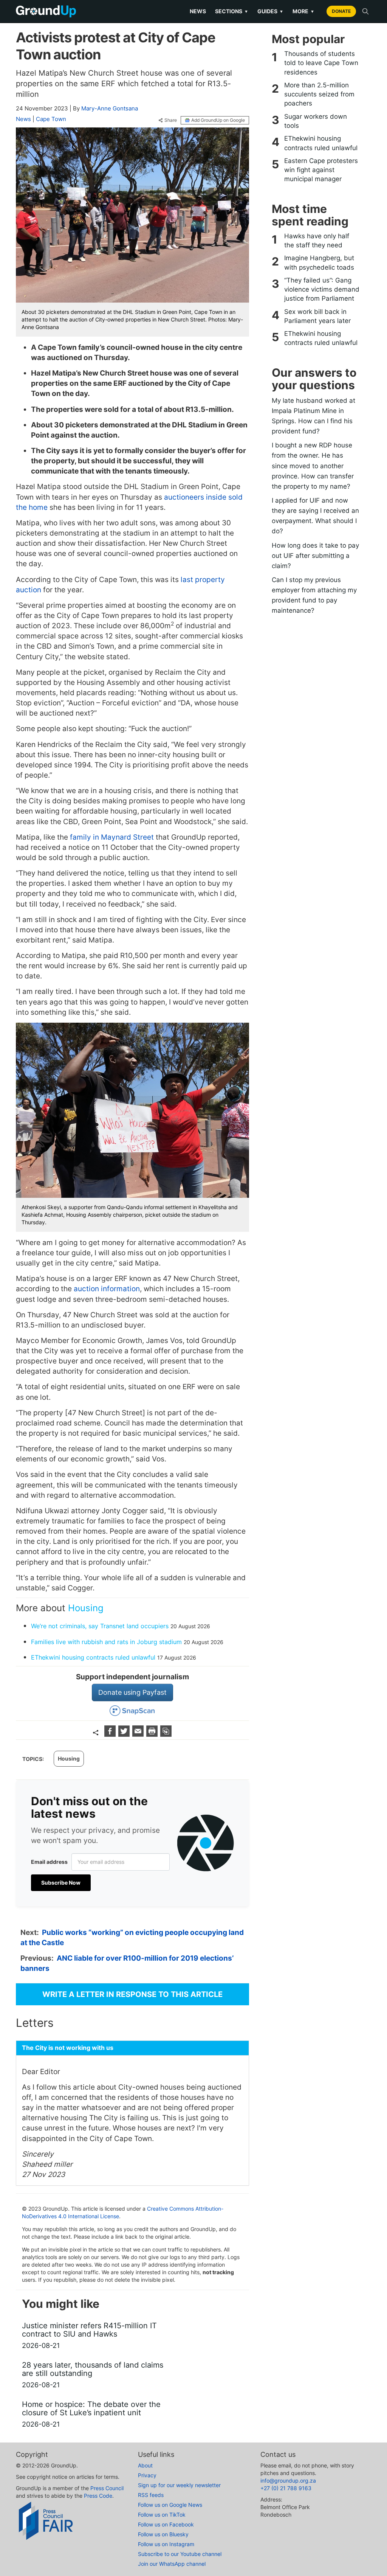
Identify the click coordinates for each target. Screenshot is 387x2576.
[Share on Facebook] (111, 1734)
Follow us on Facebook (166, 2524)
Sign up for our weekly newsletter (179, 2485)
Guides (270, 11)
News (198, 11)
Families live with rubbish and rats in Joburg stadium (106, 1642)
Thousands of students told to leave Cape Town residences (321, 63)
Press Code (98, 2496)
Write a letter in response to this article (132, 1994)
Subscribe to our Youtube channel (180, 2554)
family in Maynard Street (112, 837)
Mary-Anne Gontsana (110, 108)
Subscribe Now (61, 1883)
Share (171, 120)
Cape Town (51, 119)
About (145, 2465)
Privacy (147, 2475)
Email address (49, 1862)
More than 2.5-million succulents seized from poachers (319, 94)
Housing (86, 1608)
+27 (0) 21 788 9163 (286, 2488)
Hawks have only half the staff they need (317, 241)
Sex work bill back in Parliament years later (317, 316)
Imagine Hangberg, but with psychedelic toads (319, 262)
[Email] (139, 1734)
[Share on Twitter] (125, 1734)
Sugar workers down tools (316, 121)
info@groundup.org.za (288, 2481)
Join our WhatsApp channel (172, 2564)
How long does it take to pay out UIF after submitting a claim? (315, 556)
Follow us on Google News (170, 2505)
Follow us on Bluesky (163, 2534)
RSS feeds (151, 2495)
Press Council (107, 2488)
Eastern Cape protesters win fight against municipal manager (321, 170)
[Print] (153, 1734)
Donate (341, 11)
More (303, 11)
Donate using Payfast (132, 1692)
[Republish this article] (166, 1734)
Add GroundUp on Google (218, 120)
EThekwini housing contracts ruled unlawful (93, 1657)
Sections (232, 11)
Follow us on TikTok (162, 2515)
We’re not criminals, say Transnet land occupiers (100, 1626)
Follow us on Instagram (166, 2544)
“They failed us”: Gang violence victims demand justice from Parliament (322, 290)
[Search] (365, 11)
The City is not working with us (68, 2048)
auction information (107, 1289)
